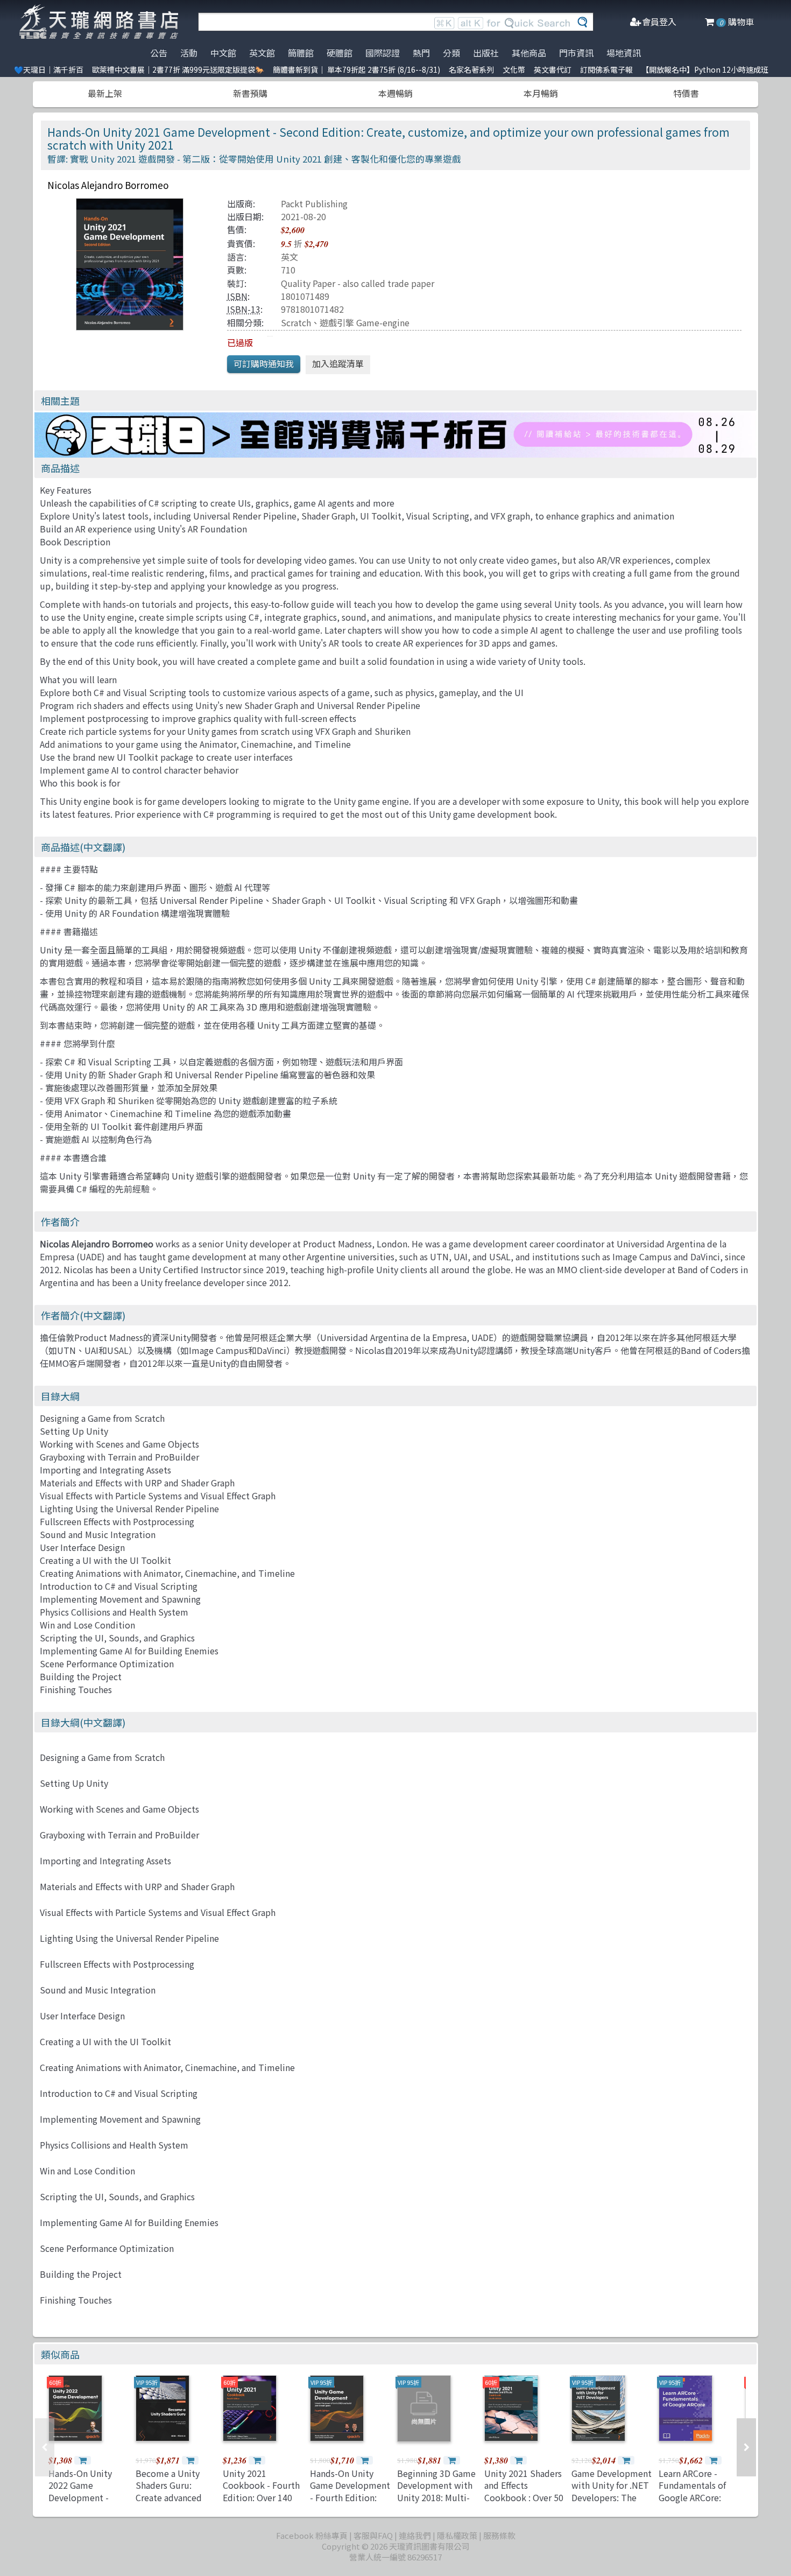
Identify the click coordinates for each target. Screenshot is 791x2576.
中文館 (223, 53)
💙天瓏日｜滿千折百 (49, 69)
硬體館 (340, 53)
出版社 (486, 53)
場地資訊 (624, 53)
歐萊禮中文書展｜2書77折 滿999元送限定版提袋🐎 (178, 69)
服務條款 (499, 2535)
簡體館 (301, 53)
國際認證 (383, 53)
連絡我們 (415, 2535)
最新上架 (105, 93)
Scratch (296, 322)
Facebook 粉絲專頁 (312, 2535)
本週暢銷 (395, 93)
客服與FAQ (373, 2535)
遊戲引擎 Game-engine (365, 322)
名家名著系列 (471, 69)
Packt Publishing (314, 203)
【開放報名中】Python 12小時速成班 (705, 69)
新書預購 (250, 93)
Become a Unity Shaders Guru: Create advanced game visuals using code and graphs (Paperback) (173, 2503)
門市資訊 (576, 53)
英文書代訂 (553, 69)
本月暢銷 (541, 93)
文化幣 (514, 69)
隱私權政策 (457, 2535)
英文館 (262, 53)
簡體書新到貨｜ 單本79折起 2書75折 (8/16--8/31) (356, 69)
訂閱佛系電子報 (606, 69)
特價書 (686, 93)
